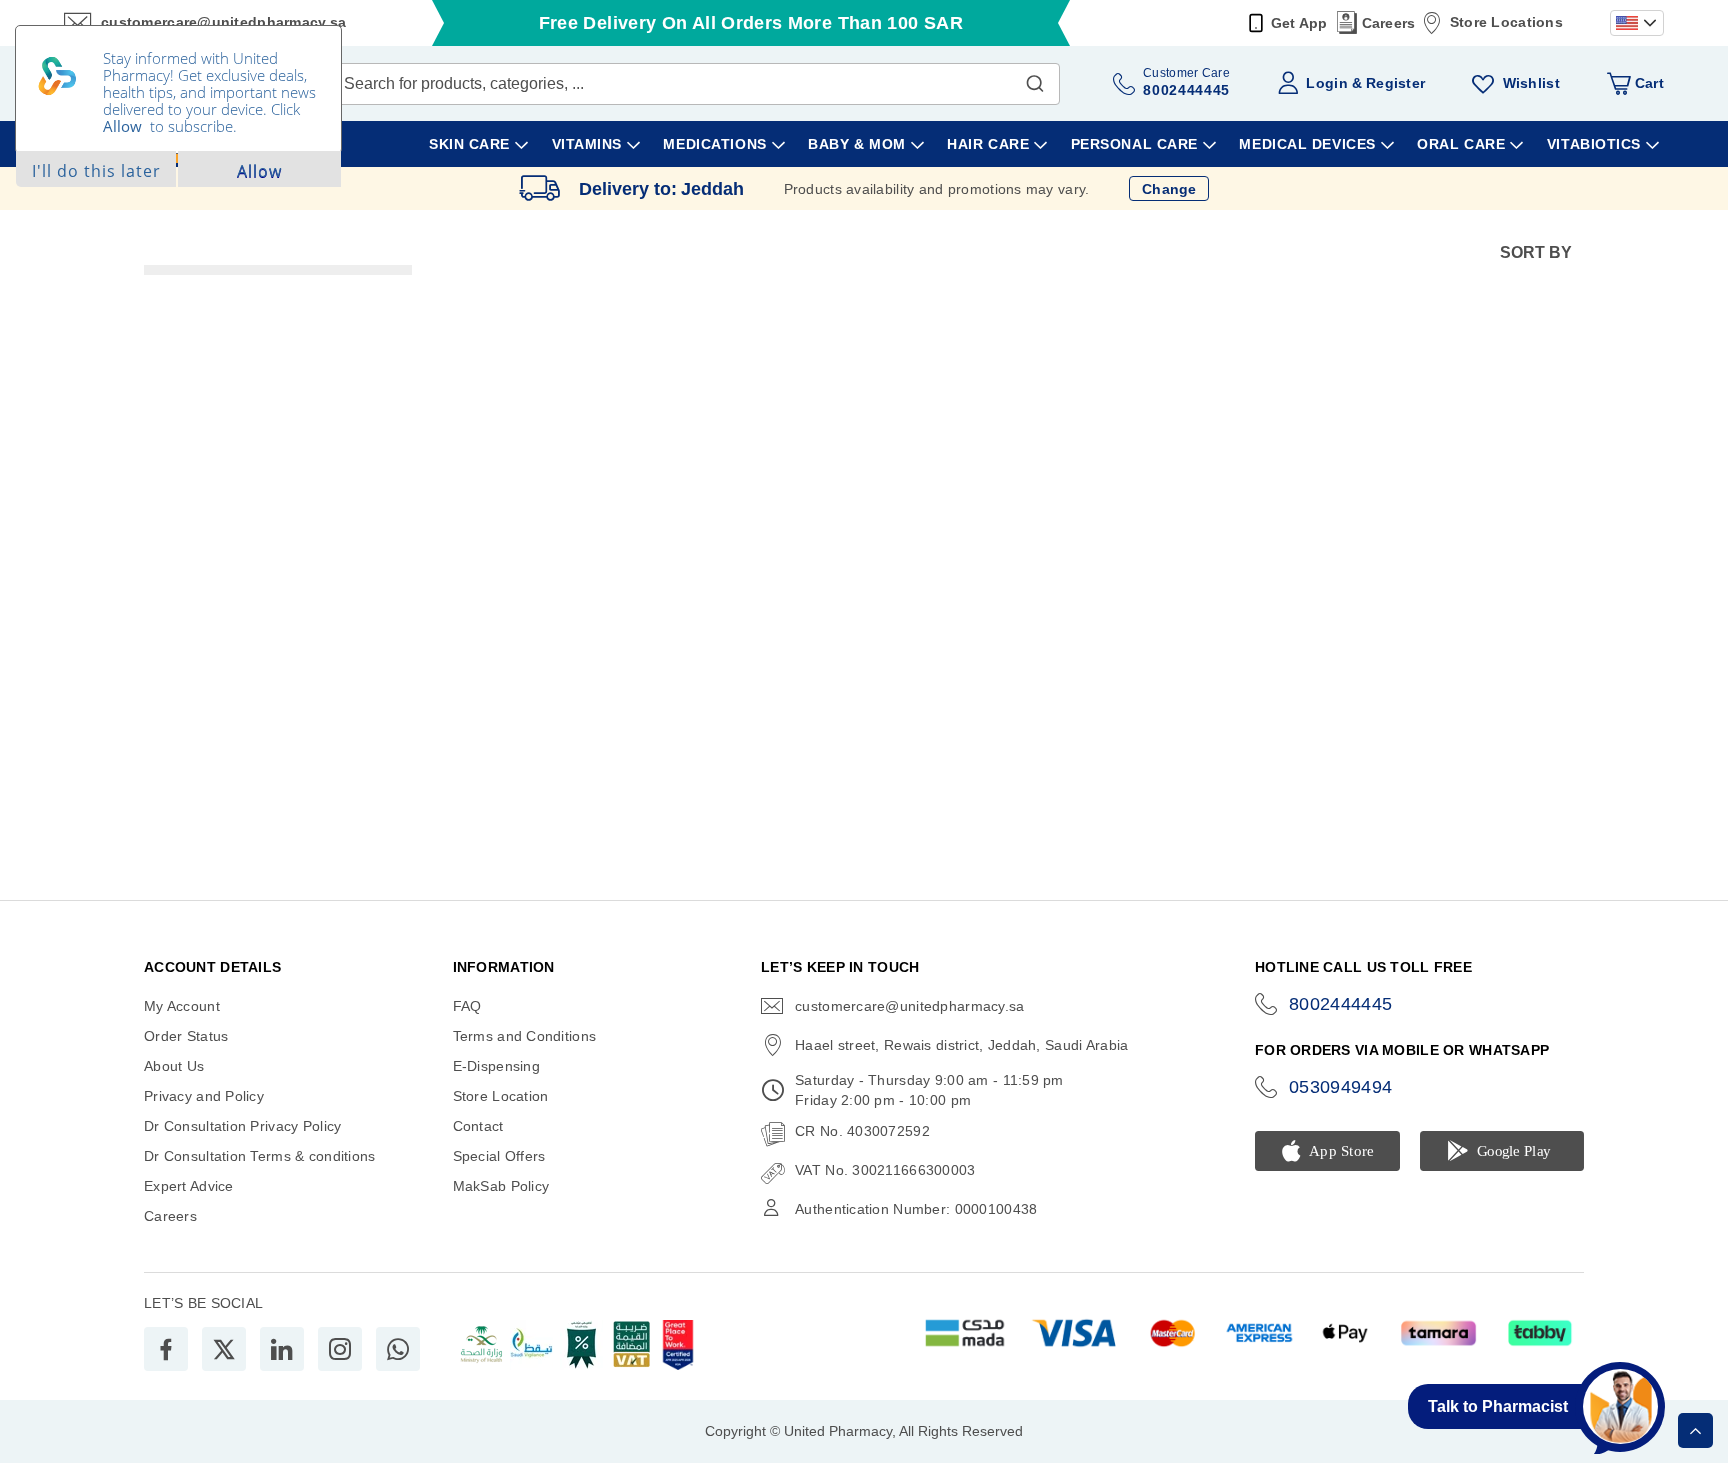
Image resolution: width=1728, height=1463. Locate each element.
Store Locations (1506, 22)
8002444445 (1341, 1004)
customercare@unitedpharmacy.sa (909, 1006)
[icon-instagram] (340, 1349)
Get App (1299, 23)
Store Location (501, 1096)
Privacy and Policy (204, 1096)
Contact (478, 1126)
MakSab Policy (501, 1186)
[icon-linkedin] (282, 1349)
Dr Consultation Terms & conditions (260, 1156)
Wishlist (1531, 83)
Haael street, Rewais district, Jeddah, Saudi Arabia (961, 1045)
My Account (182, 1006)
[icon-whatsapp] (398, 1349)
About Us (174, 1066)
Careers (1389, 23)
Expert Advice (189, 1186)
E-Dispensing (496, 1066)
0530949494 (1341, 1087)
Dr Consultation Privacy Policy (242, 1126)
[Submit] (1035, 79)
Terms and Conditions (525, 1036)
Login (1326, 83)
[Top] (1695, 1430)
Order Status (186, 1036)
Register (1395, 83)
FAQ (467, 1006)
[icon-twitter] (224, 1349)
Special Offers (499, 1156)
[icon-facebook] (166, 1349)
